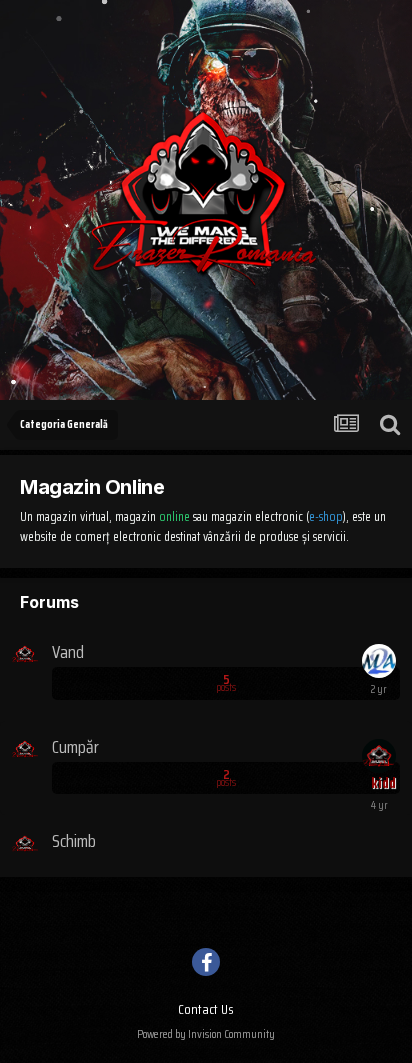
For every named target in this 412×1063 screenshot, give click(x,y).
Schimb (74, 841)
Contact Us (206, 1009)
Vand (68, 652)
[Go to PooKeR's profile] (379, 661)
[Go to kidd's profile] (379, 756)
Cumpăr (75, 747)
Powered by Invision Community (206, 1033)
